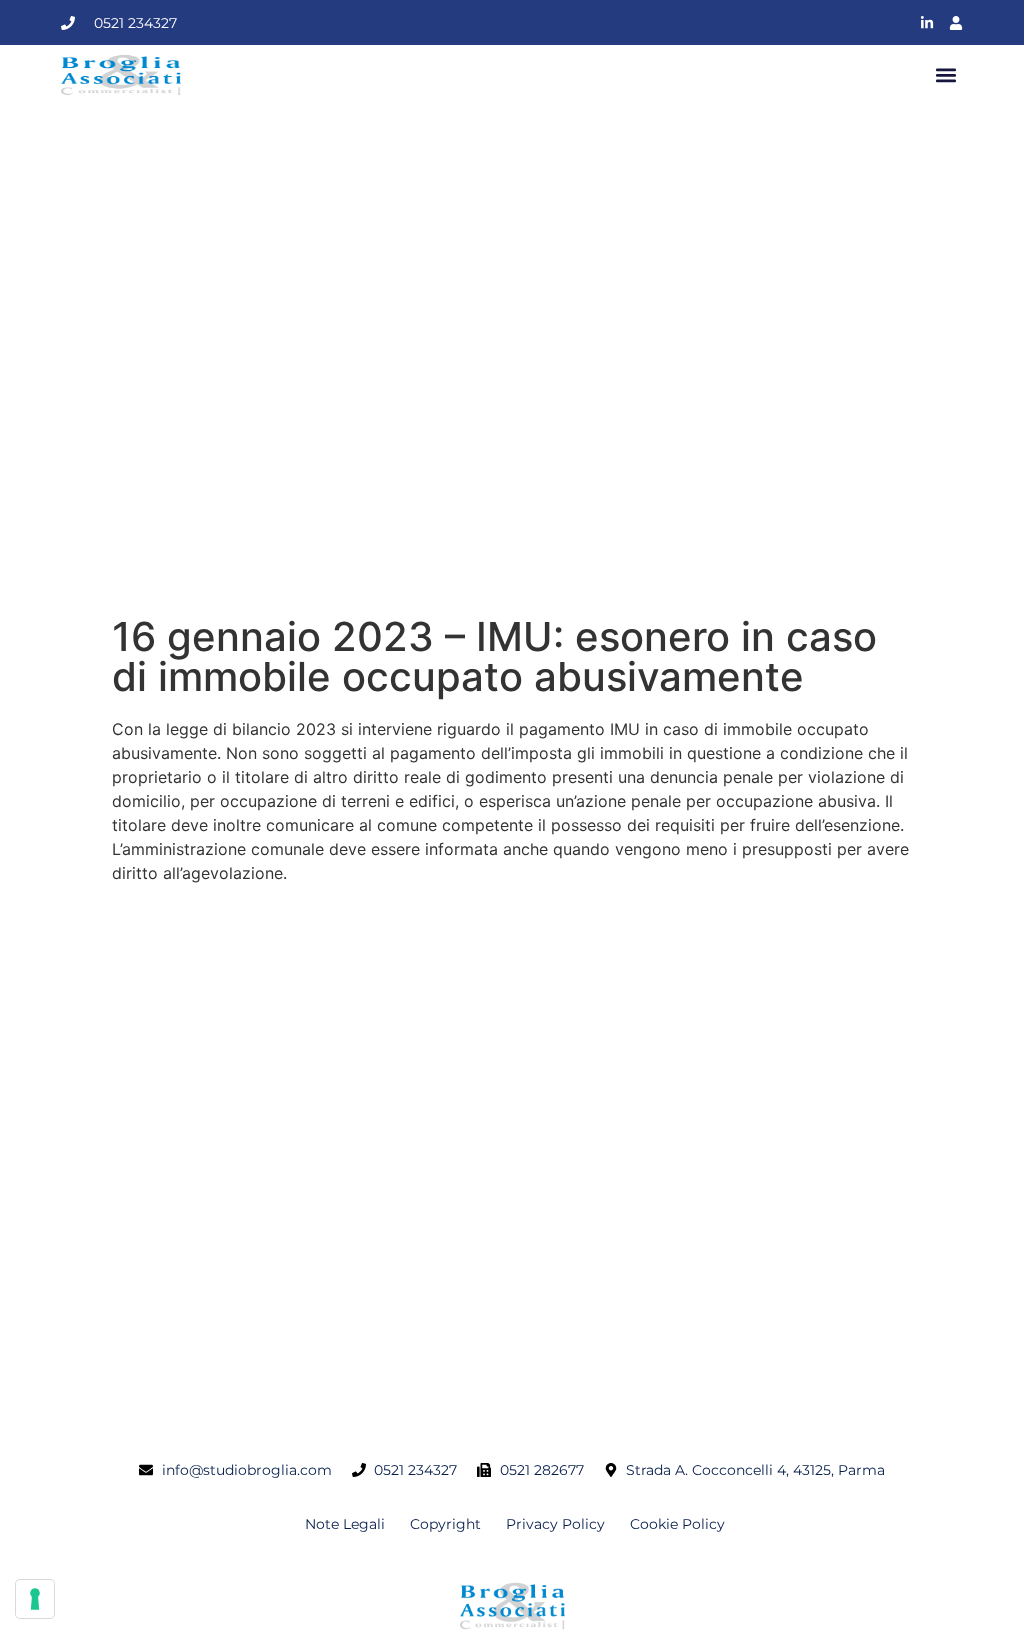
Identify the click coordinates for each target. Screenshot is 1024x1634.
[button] (946, 75)
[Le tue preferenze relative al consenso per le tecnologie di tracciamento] (35, 1599)
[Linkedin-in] (927, 23)
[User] (956, 23)
